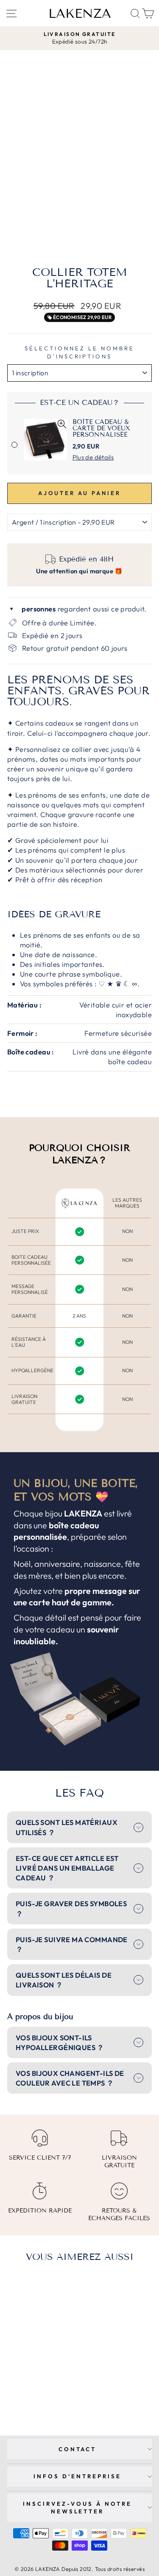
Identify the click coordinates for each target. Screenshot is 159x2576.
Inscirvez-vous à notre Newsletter (77, 2508)
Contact (78, 2449)
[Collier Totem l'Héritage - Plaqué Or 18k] (40, 2396)
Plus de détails (93, 457)
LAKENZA (80, 14)
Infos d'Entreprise (77, 2476)
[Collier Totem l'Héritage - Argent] (30, 2396)
